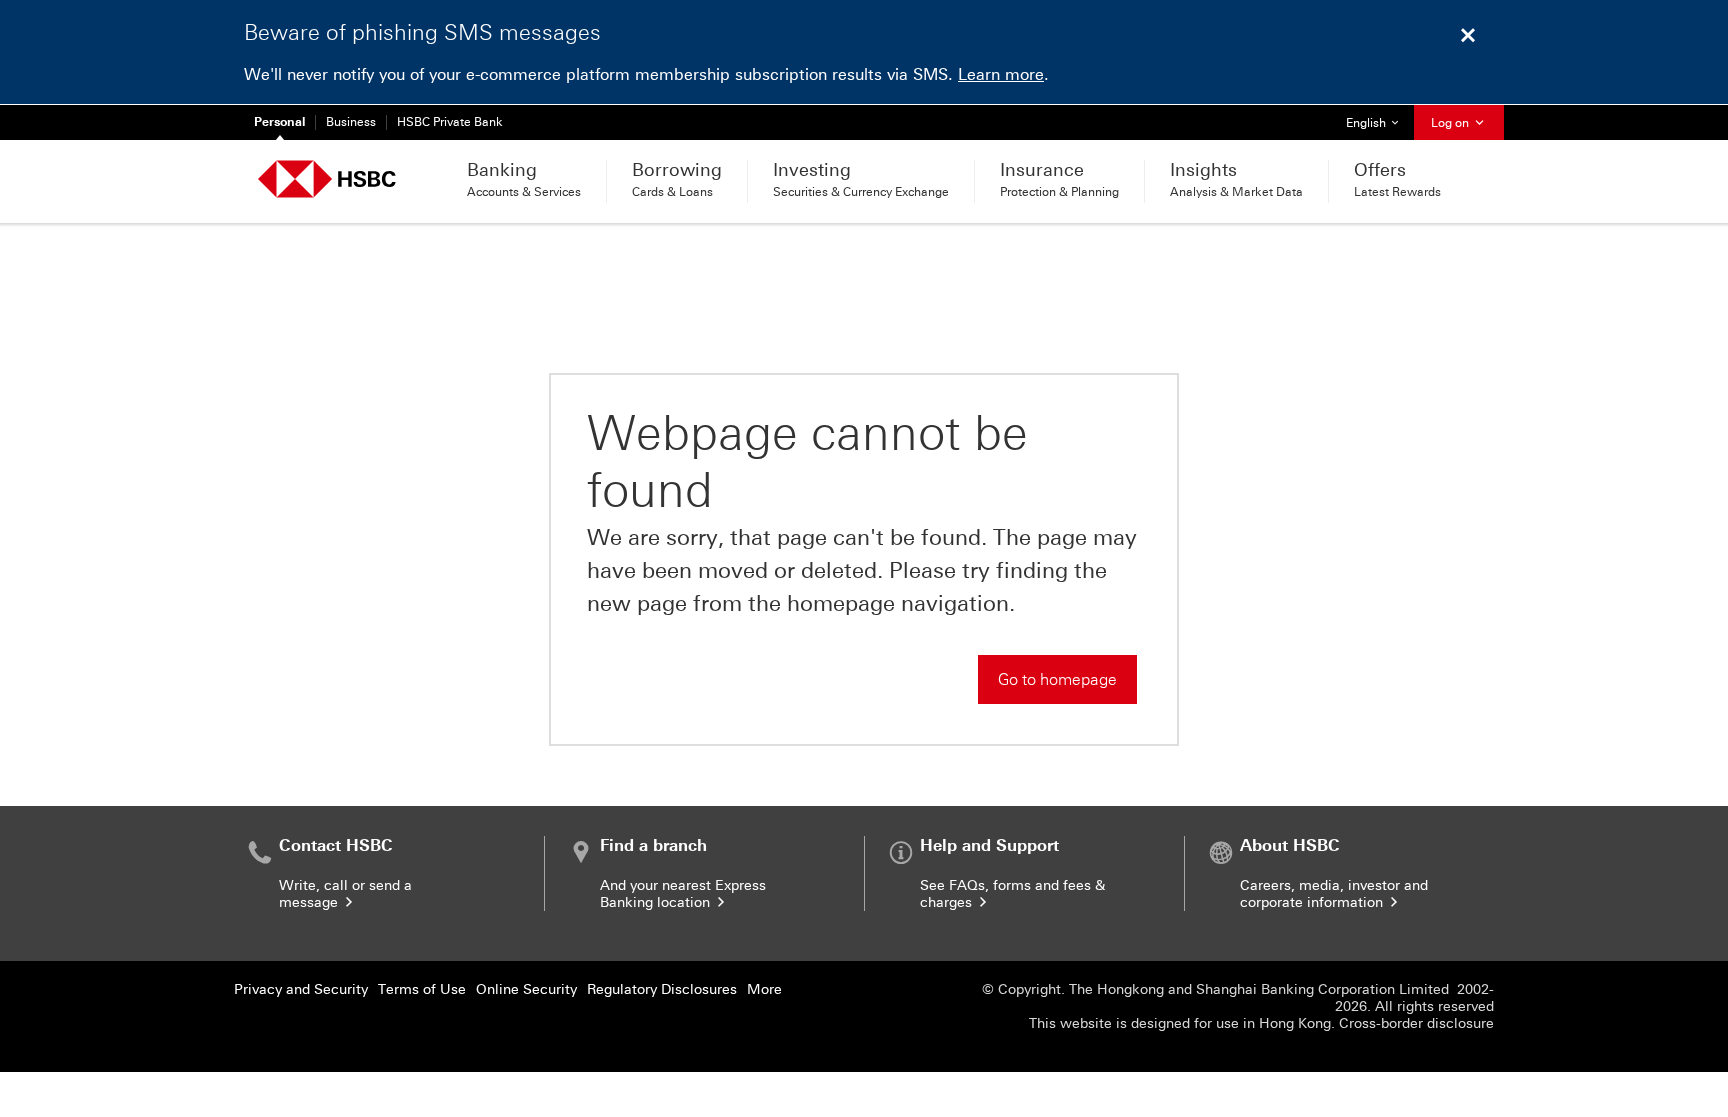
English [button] (1379, 122)
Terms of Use (422, 989)
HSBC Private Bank (450, 122)
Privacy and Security (301, 989)
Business (351, 122)
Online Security (526, 989)
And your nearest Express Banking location (683, 894)
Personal (279, 122)
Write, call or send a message (345, 894)
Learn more (1001, 74)
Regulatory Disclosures (662, 989)
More (764, 989)
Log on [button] (1451, 123)
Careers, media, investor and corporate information (1334, 894)
